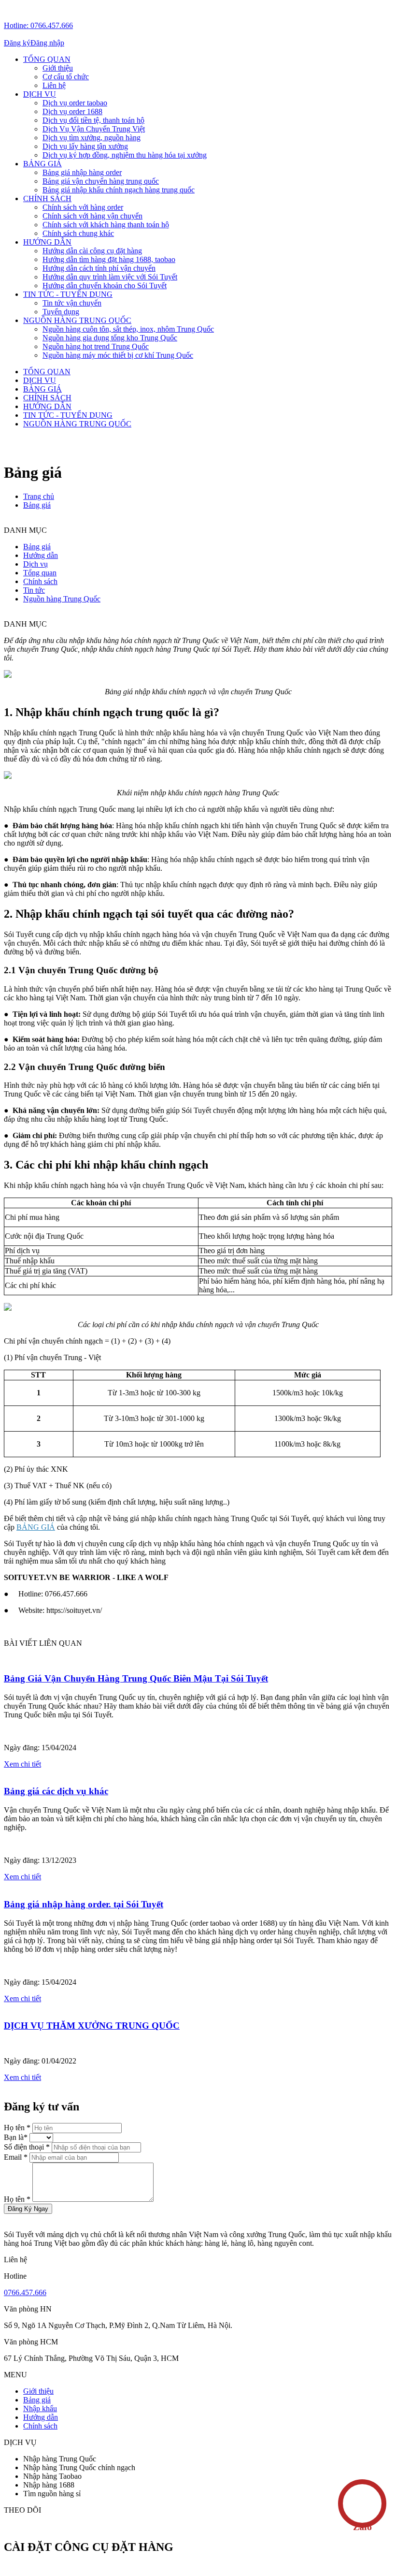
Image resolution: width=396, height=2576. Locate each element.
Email (17, 2157)
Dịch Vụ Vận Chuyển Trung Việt (94, 129)
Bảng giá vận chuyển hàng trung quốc (101, 181)
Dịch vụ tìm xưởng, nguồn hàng (92, 138)
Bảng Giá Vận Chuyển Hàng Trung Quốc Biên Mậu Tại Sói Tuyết (136, 1678)
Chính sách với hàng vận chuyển (92, 216)
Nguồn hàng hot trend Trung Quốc (96, 346)
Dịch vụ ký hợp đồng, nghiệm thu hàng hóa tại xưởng (125, 155)
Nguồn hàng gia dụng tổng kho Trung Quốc (110, 338)
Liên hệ (54, 85)
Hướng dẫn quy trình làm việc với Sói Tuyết (110, 277)
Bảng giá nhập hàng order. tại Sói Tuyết (84, 1904)
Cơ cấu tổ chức (66, 77)
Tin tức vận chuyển (72, 303)
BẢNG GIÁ (42, 164)
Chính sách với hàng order (83, 207)
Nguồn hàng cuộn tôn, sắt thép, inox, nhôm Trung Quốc (128, 329)
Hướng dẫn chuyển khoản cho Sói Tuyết (105, 285)
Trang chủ (39, 496)
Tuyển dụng (61, 312)
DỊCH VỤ (40, 94)
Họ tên (18, 2128)
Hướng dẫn (41, 2417)
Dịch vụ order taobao (75, 103)
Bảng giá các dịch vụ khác (56, 1791)
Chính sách (40, 2426)
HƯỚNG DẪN (47, 242)
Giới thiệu (58, 68)
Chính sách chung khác (78, 233)
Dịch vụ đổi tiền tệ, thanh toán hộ (93, 120)
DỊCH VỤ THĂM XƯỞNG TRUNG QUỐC (92, 2026)
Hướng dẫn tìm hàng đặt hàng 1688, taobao (109, 259)
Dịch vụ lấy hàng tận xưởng (85, 146)
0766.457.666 (25, 2292)
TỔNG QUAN (47, 59)
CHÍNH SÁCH (47, 198)
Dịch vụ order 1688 (72, 111)
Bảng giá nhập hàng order (82, 172)
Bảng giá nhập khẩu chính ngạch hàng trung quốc (119, 190)
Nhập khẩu (40, 2408)
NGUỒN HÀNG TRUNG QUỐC (77, 320)
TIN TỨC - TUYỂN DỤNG (68, 294)
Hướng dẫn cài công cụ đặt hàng (92, 251)
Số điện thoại (28, 2147)
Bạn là (17, 2137)
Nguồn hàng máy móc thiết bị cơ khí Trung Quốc (118, 355)
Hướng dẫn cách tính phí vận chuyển (99, 268)
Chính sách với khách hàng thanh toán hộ (106, 225)
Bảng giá (37, 505)
